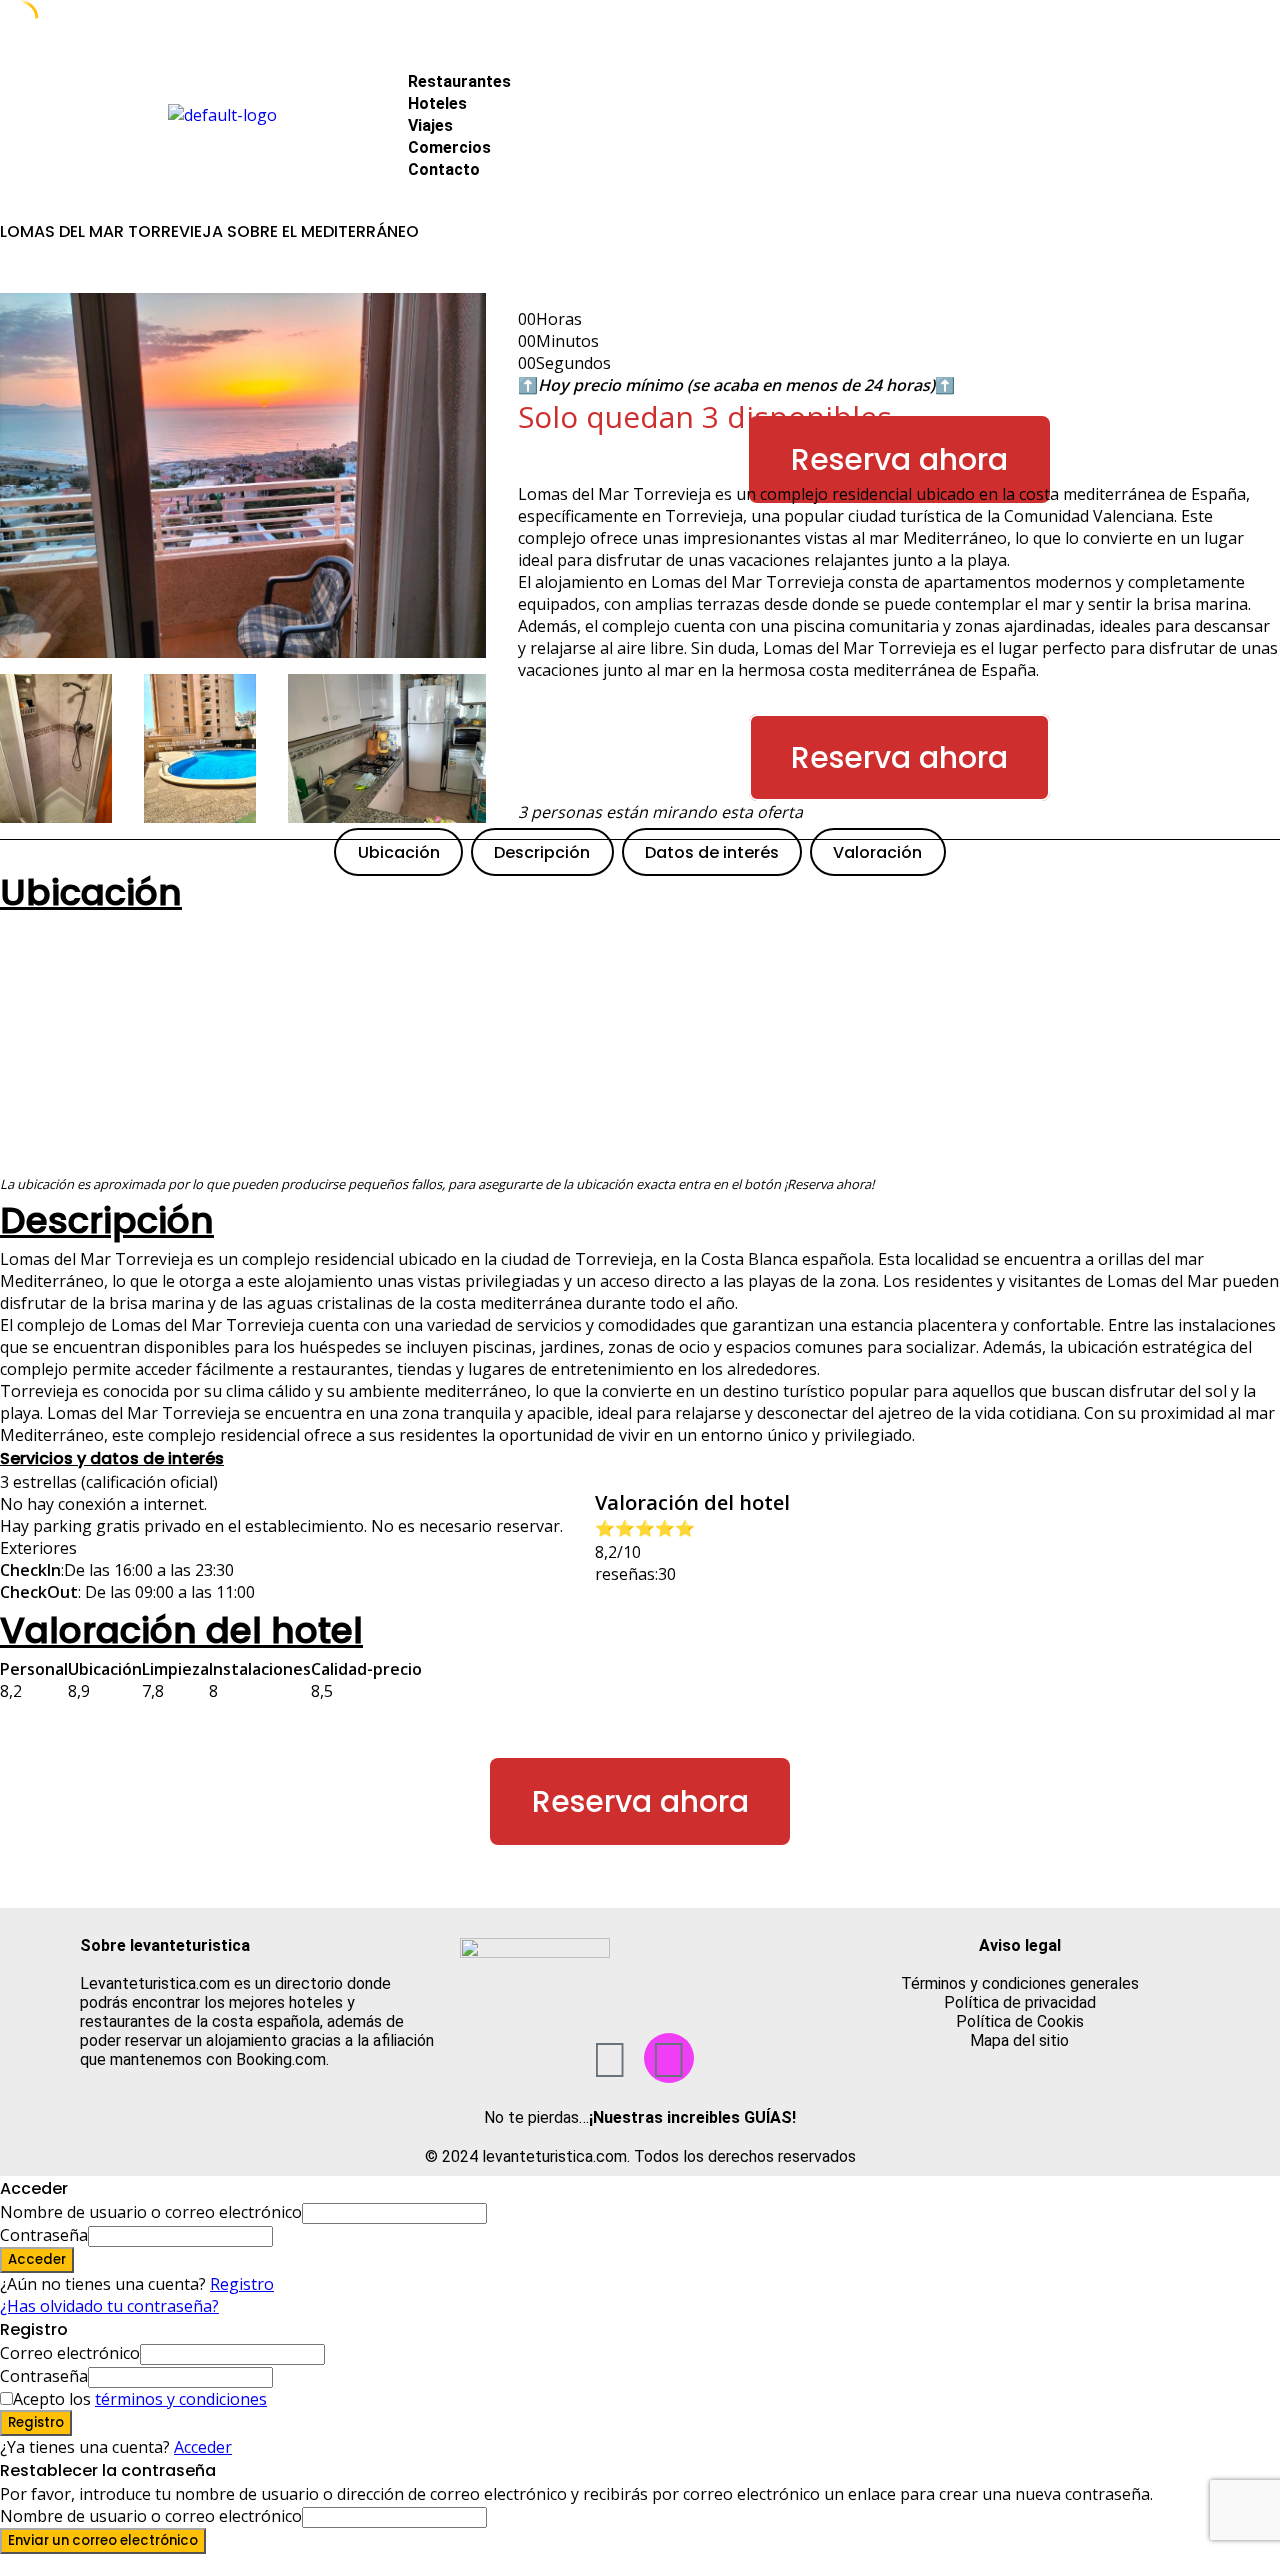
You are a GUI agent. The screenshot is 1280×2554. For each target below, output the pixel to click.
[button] (792, 59)
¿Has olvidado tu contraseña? (109, 2306)
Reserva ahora (899, 459)
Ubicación (399, 852)
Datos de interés (712, 852)
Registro (242, 2284)
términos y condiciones (181, 2399)
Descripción (542, 852)
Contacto (444, 169)
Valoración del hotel (181, 1630)
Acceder (203, 2447)
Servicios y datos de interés (112, 1458)
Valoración (877, 852)
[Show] (279, 2235)
